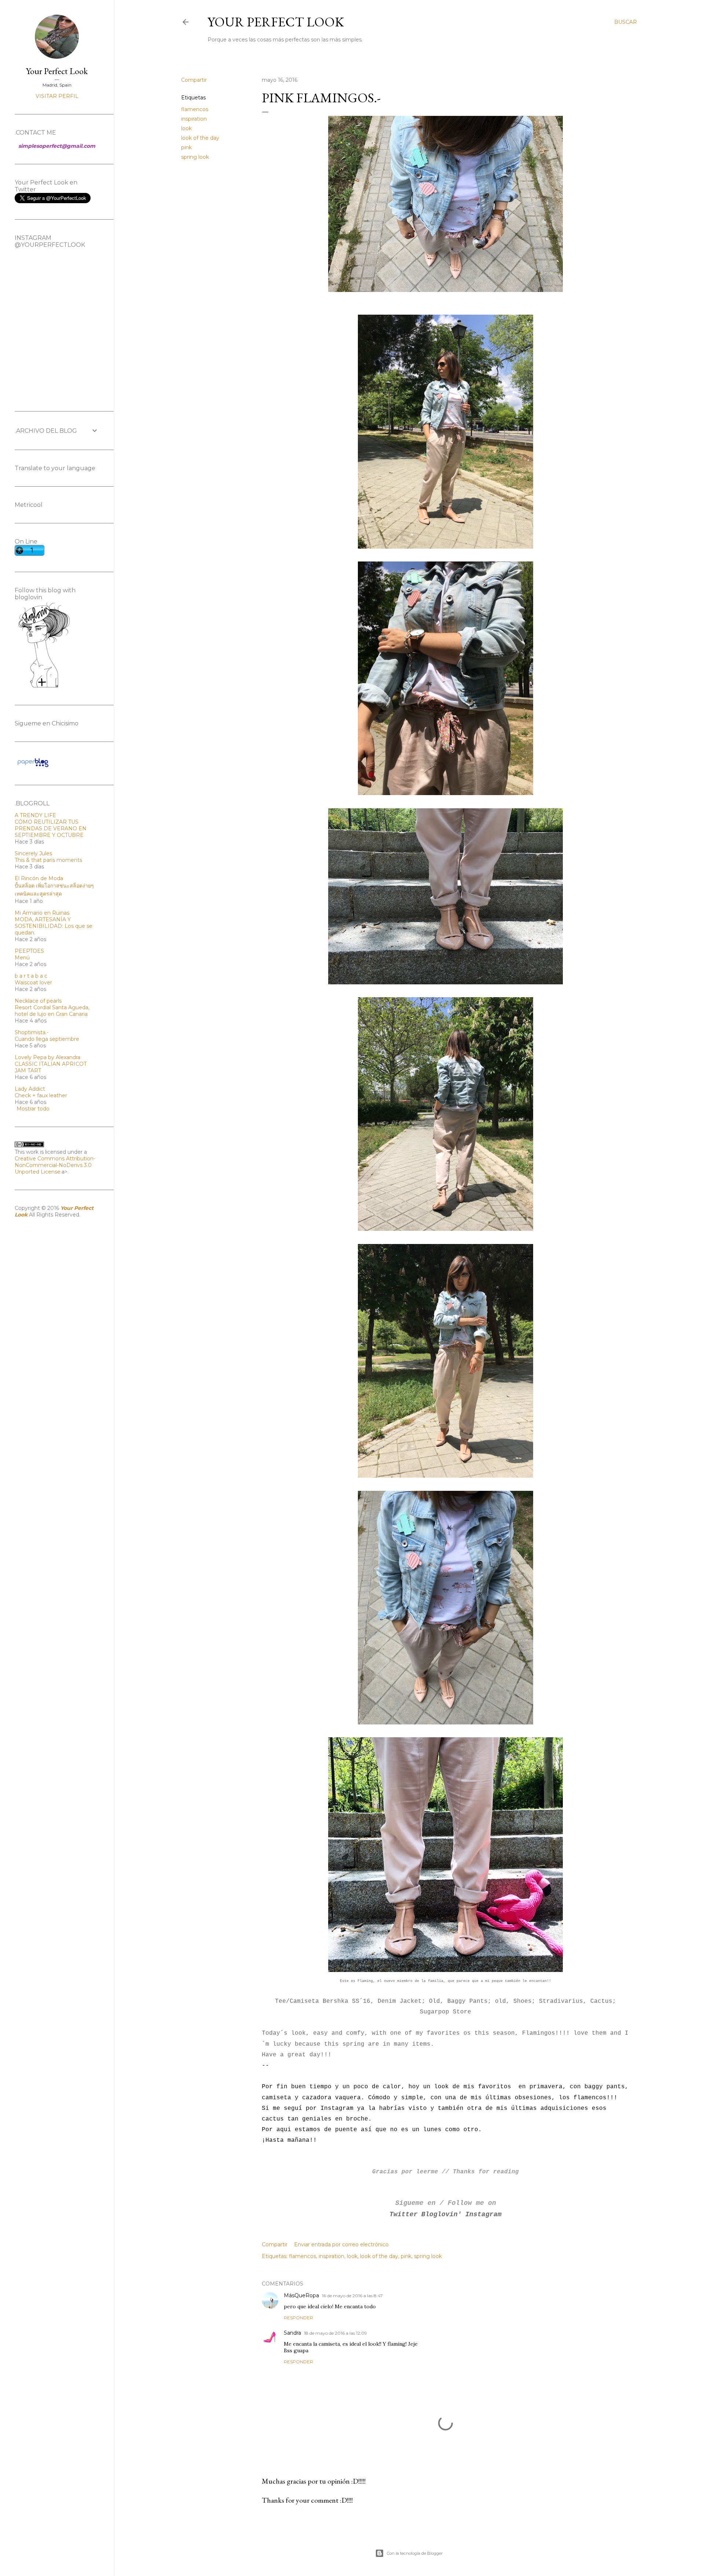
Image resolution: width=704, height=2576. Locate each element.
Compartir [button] (194, 80)
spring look (195, 157)
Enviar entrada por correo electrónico (341, 2244)
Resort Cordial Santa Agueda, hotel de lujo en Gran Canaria (52, 1011)
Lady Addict (30, 1089)
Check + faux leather (41, 1095)
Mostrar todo (33, 1109)
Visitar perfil (57, 96)
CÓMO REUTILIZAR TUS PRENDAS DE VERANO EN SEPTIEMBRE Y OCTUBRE (51, 828)
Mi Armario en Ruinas (42, 913)
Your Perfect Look (276, 22)
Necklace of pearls (38, 1001)
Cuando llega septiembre (47, 1039)
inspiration (194, 119)
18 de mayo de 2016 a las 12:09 (335, 2333)
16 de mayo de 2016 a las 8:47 (352, 2296)
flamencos (195, 109)
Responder (298, 2318)
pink (186, 147)
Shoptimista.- (32, 1032)
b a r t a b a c (31, 976)
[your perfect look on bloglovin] (44, 687)
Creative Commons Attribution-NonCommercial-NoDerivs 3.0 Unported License (55, 1165)
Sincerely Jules (33, 853)
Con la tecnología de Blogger (415, 2553)
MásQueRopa (301, 2295)
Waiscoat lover (33, 983)
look (186, 128)
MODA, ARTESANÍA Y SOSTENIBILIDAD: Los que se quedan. (54, 926)
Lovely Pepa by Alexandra (47, 1057)
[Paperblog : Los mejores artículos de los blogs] (33, 767)
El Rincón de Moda (39, 878)
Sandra (292, 2333)
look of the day (200, 138)
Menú (22, 958)
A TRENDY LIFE (35, 815)
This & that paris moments (48, 860)
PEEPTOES (29, 951)
